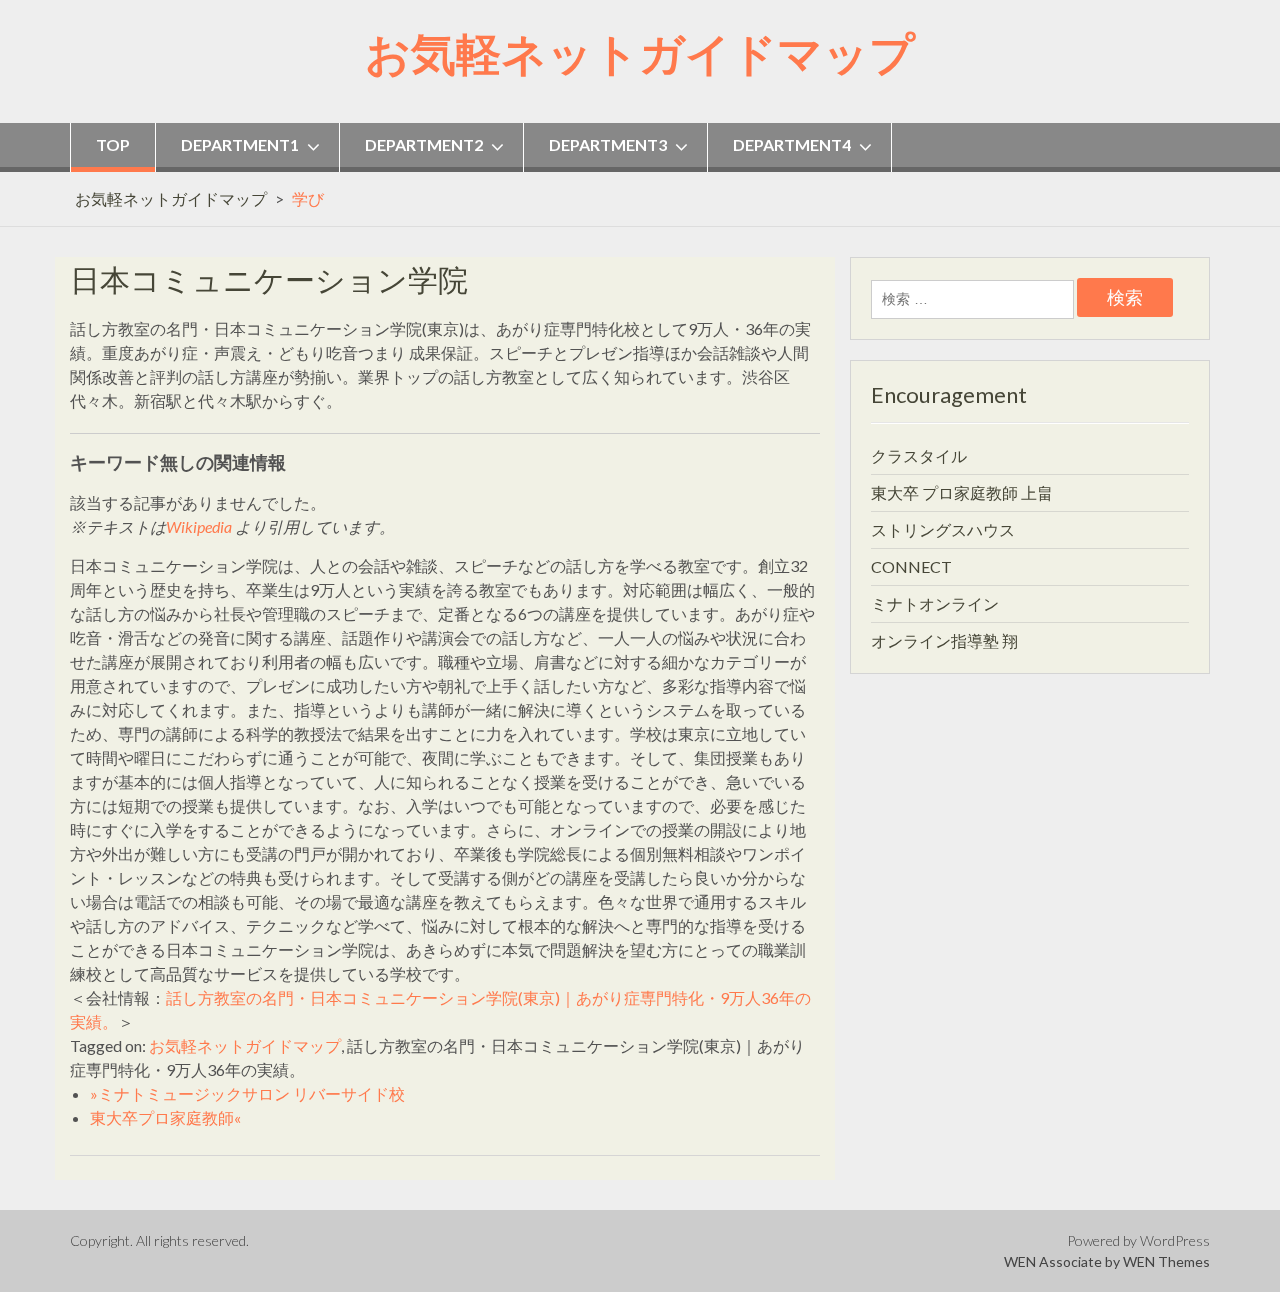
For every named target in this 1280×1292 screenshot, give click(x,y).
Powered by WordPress (1138, 1240)
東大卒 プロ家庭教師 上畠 (962, 492)
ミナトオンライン (935, 603)
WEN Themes (1166, 1261)
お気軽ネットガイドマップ (640, 53)
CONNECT (911, 566)
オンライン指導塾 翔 (944, 640)
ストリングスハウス (943, 529)
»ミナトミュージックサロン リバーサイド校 (247, 1093)
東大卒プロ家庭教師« (165, 1117)
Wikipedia (199, 526)
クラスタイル (919, 455)
